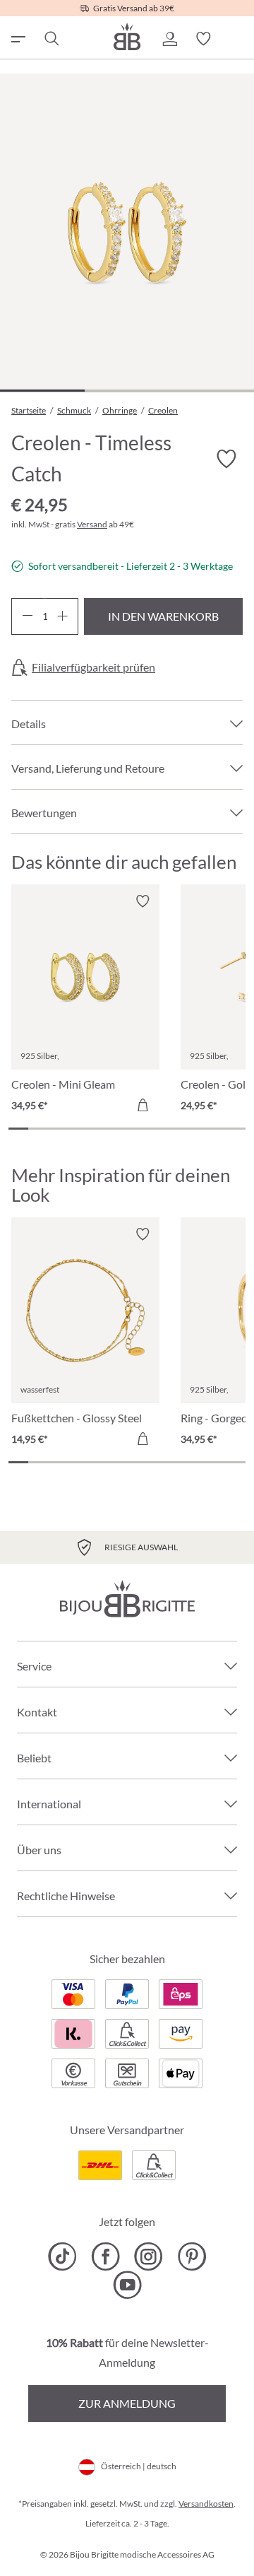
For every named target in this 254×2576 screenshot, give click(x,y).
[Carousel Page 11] (216, 1129)
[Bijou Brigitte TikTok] (62, 2256)
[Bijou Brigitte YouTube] (127, 2285)
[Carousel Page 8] (157, 1129)
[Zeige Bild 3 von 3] (212, 391)
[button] (169, 39)
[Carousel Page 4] (78, 1129)
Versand (92, 524)
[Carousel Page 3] (58, 1129)
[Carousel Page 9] (176, 1129)
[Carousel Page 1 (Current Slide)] (18, 1129)
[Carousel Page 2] (38, 1129)
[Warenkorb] (237, 39)
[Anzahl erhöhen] (62, 616)
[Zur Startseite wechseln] (127, 36)
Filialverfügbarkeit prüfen (93, 667)
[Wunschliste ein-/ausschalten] (226, 459)
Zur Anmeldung (127, 2403)
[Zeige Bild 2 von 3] (127, 391)
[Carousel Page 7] (137, 1129)
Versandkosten (206, 2504)
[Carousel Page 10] (196, 1129)
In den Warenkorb (163, 616)
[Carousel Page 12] (236, 1129)
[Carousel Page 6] (117, 1129)
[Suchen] (51, 39)
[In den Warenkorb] (143, 1105)
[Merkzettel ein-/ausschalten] (143, 901)
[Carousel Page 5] (97, 1129)
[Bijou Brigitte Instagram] (149, 2256)
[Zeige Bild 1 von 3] (42, 391)
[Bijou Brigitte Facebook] (105, 2256)
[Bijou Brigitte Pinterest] (192, 2256)
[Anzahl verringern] (27, 616)
